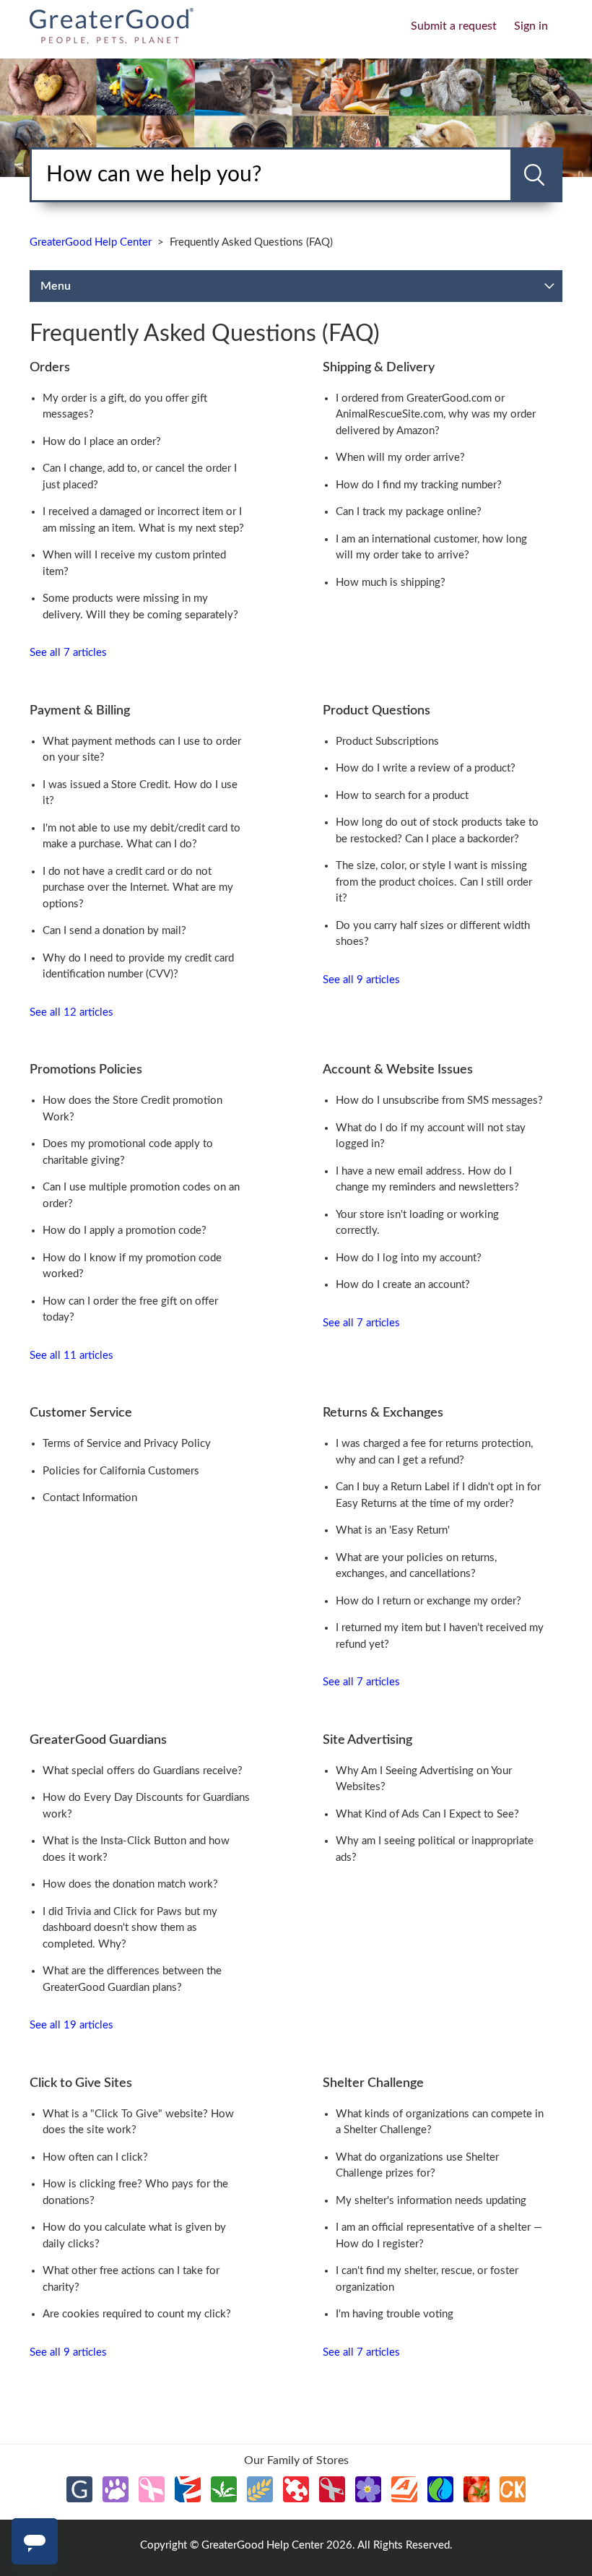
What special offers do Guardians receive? (143, 1771)
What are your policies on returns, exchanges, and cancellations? (416, 1566)
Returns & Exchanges (383, 1413)
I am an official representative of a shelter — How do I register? (439, 2236)
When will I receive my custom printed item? (134, 563)
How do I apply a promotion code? (125, 1231)
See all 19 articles (71, 2025)
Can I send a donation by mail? (114, 931)
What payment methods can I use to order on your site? (142, 750)
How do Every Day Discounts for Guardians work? (146, 1806)
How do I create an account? (403, 1285)
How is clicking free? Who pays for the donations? (135, 2192)
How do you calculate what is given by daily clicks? (134, 2236)
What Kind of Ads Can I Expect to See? (427, 1814)
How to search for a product (402, 796)
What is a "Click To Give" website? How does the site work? (138, 2122)
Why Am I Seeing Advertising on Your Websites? (424, 1779)
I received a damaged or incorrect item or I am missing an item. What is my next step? (143, 520)
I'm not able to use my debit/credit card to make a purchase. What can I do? (142, 837)
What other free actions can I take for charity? (131, 2279)
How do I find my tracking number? (419, 485)
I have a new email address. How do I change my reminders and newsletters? (427, 1180)
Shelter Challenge (373, 2083)
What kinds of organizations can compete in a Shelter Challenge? (440, 2122)
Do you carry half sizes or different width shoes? (433, 934)
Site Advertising (367, 1740)
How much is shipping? (391, 583)
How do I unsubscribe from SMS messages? (439, 1101)
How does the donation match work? (130, 1884)
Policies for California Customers (121, 1471)
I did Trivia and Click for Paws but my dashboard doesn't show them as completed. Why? (130, 1928)
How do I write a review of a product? (426, 768)
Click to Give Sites (81, 2083)
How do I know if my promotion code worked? (132, 1266)
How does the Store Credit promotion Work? (132, 1109)
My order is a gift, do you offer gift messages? (125, 407)
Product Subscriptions (387, 742)
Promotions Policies (86, 1070)
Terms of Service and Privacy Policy (127, 1444)
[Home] (112, 25)
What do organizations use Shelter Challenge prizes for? (417, 2166)
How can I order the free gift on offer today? (130, 1310)
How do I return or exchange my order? (428, 1601)
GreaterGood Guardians (98, 1740)
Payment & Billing (80, 711)
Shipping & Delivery (379, 368)
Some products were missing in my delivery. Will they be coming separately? (140, 607)
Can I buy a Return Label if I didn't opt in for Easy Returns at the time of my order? (438, 1495)
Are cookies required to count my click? (137, 2314)
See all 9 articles (361, 980)
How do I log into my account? (409, 1258)
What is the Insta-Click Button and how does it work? (136, 1849)
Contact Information (90, 1498)
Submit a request (454, 26)
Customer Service (81, 1413)
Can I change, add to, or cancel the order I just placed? (140, 477)
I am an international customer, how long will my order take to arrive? (431, 548)
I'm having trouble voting (395, 2314)
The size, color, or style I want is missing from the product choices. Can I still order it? (434, 882)
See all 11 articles (71, 1356)
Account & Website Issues (398, 1070)
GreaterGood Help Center (91, 242)
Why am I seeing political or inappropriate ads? (435, 1849)
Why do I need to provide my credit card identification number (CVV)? (138, 967)
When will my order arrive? (400, 458)
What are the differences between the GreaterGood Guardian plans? (132, 1979)
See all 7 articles (68, 653)
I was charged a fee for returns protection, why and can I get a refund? (434, 1452)
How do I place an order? (102, 442)
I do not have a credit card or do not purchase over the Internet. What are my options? (138, 888)
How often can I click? (95, 2157)
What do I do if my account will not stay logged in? (431, 1136)
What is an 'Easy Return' (393, 1530)
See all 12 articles (71, 1012)
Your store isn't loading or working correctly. (417, 1223)
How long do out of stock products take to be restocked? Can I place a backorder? (437, 831)
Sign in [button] (531, 26)
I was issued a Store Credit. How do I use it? (140, 793)
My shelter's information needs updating (431, 2201)
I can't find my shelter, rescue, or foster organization (427, 2279)
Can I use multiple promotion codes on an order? (141, 1196)
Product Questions (376, 711)
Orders (50, 368)
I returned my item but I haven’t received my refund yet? (440, 1636)
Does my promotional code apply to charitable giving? (128, 1152)
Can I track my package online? (409, 512)
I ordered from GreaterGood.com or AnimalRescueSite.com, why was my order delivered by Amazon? (436, 415)
